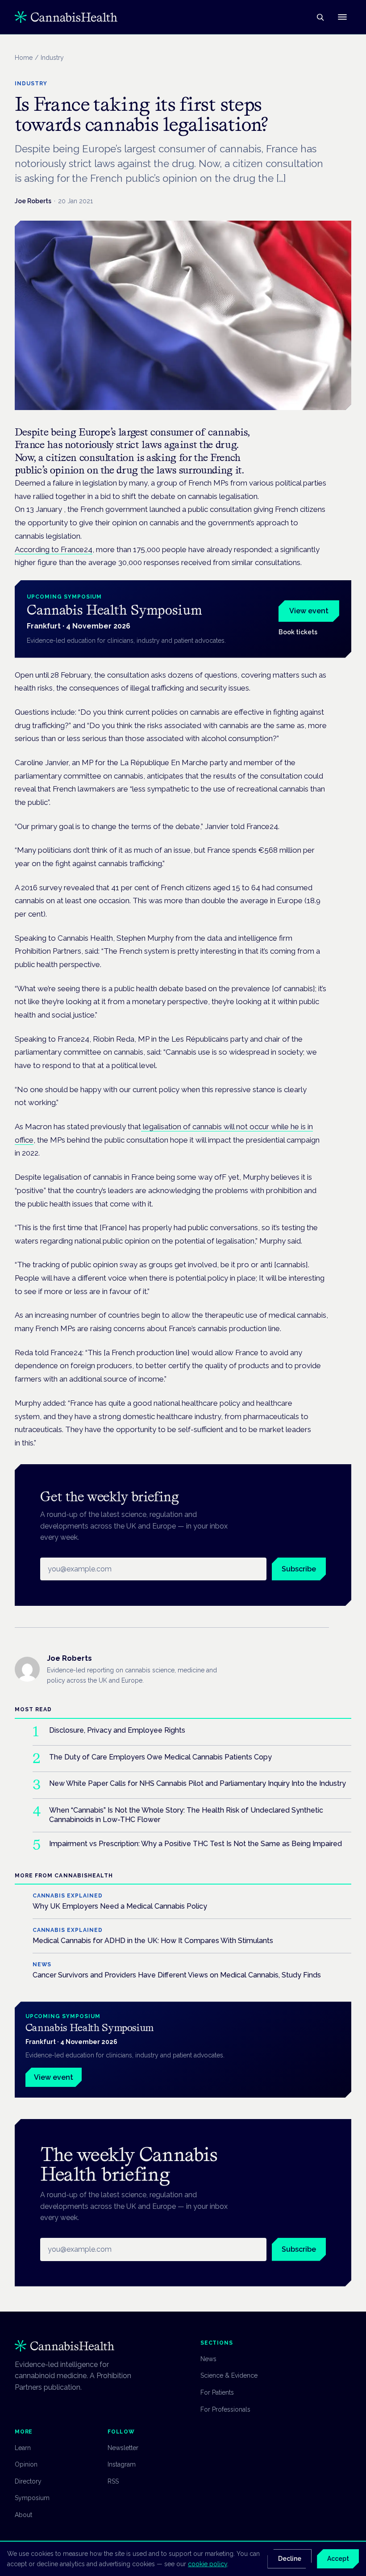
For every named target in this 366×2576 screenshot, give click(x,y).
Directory (28, 2481)
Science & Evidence (229, 2375)
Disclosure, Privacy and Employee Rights (117, 1730)
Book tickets (298, 632)
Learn (23, 2448)
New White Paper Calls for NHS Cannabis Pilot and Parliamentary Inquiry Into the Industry (198, 1783)
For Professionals (225, 2409)
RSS (113, 2481)
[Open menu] (342, 17)
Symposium (32, 2498)
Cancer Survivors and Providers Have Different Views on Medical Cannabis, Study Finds (177, 1975)
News (208, 2359)
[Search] (320, 17)
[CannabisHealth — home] (66, 17)
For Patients (217, 2392)
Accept (338, 2559)
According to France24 (54, 549)
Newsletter (123, 2448)
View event (309, 611)
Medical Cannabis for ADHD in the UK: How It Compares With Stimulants (153, 1941)
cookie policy (208, 2564)
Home (24, 58)
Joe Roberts (33, 201)
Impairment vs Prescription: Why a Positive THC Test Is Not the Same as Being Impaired (195, 1844)
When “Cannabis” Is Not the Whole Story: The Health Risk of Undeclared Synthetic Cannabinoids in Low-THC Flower (186, 1815)
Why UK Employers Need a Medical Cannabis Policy (120, 1906)
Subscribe (299, 1569)
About (23, 2515)
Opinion (26, 2464)
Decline (290, 2559)
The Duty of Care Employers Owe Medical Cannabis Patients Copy (160, 1757)
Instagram (122, 2464)
